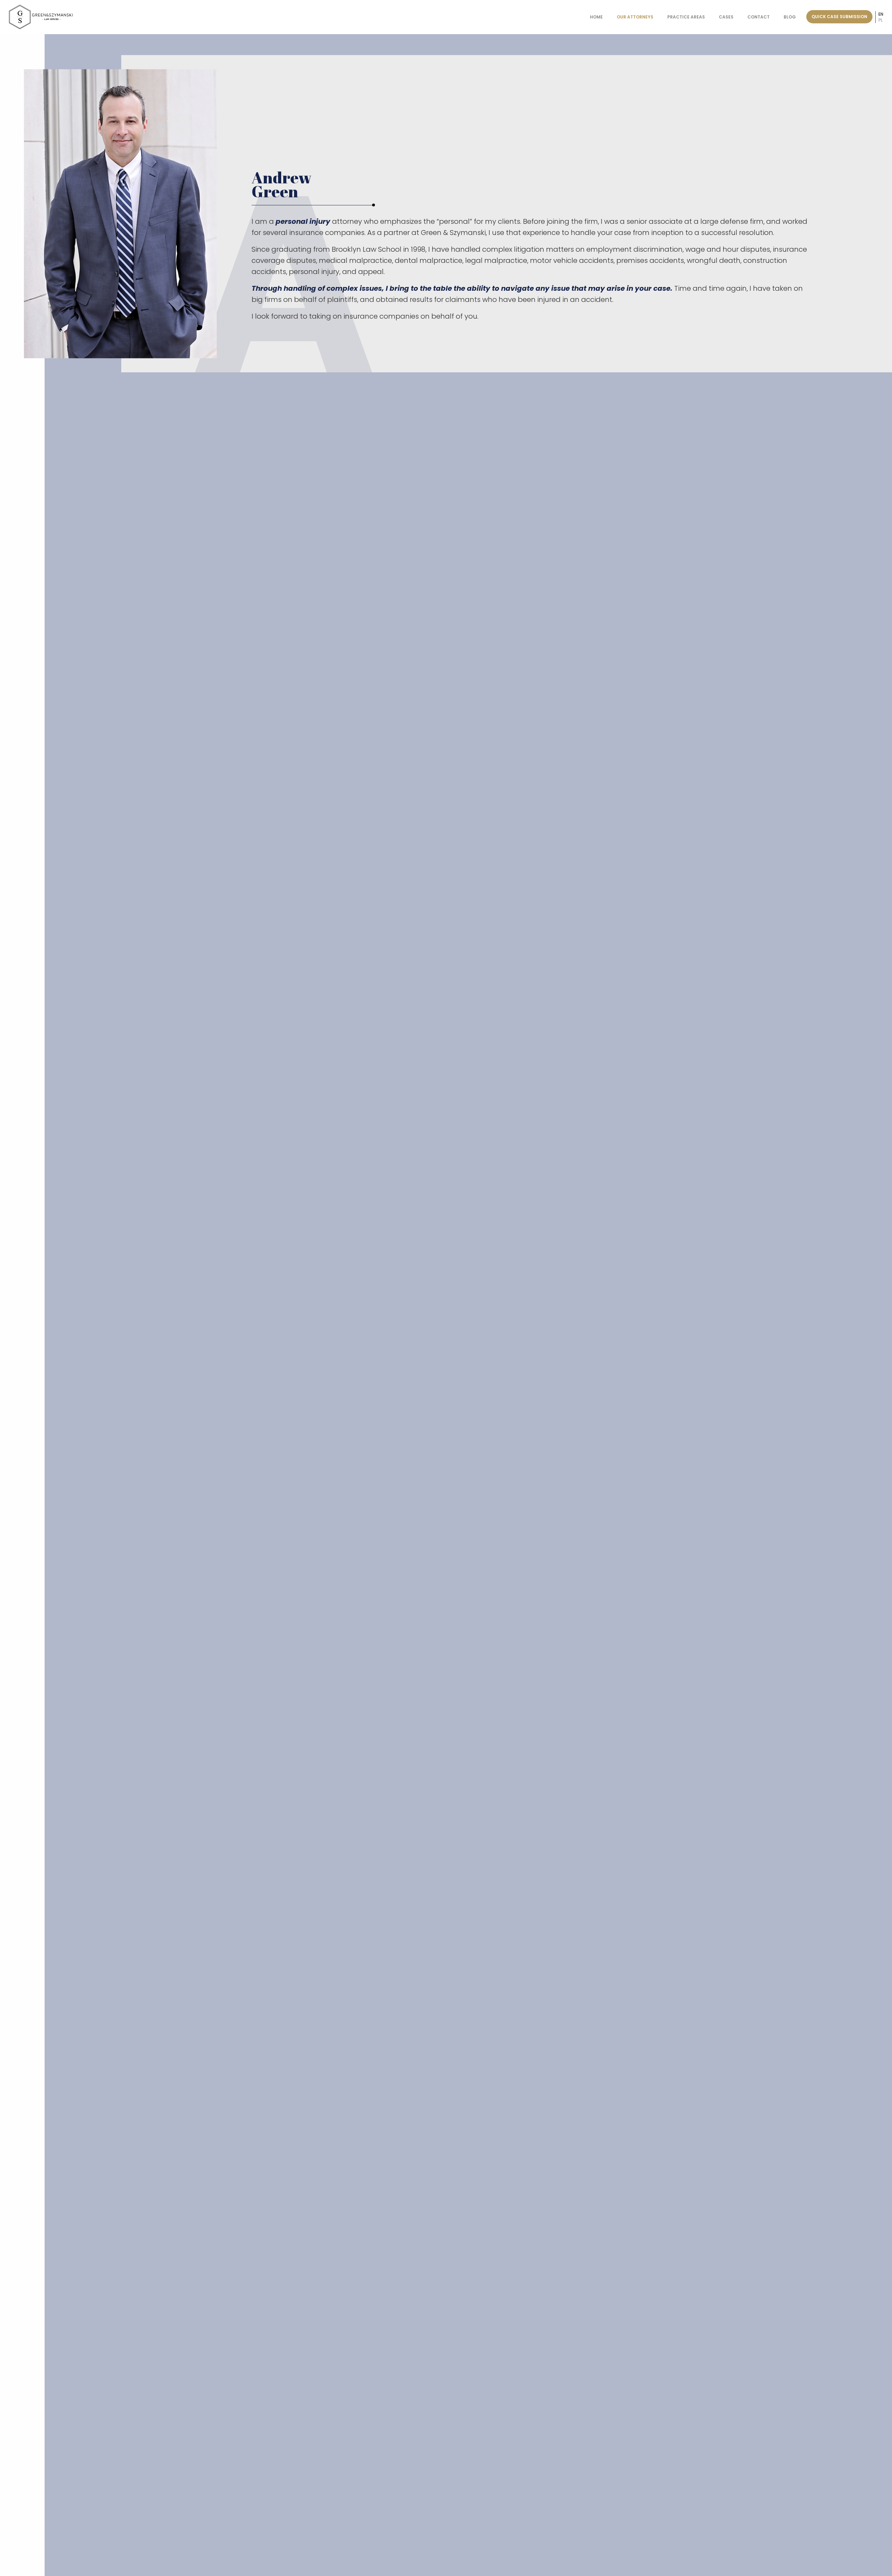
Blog (790, 17)
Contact (759, 17)
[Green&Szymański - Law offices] (41, 17)
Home (596, 17)
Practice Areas (686, 17)
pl (881, 20)
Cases (726, 17)
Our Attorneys (635, 17)
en (881, 14)
